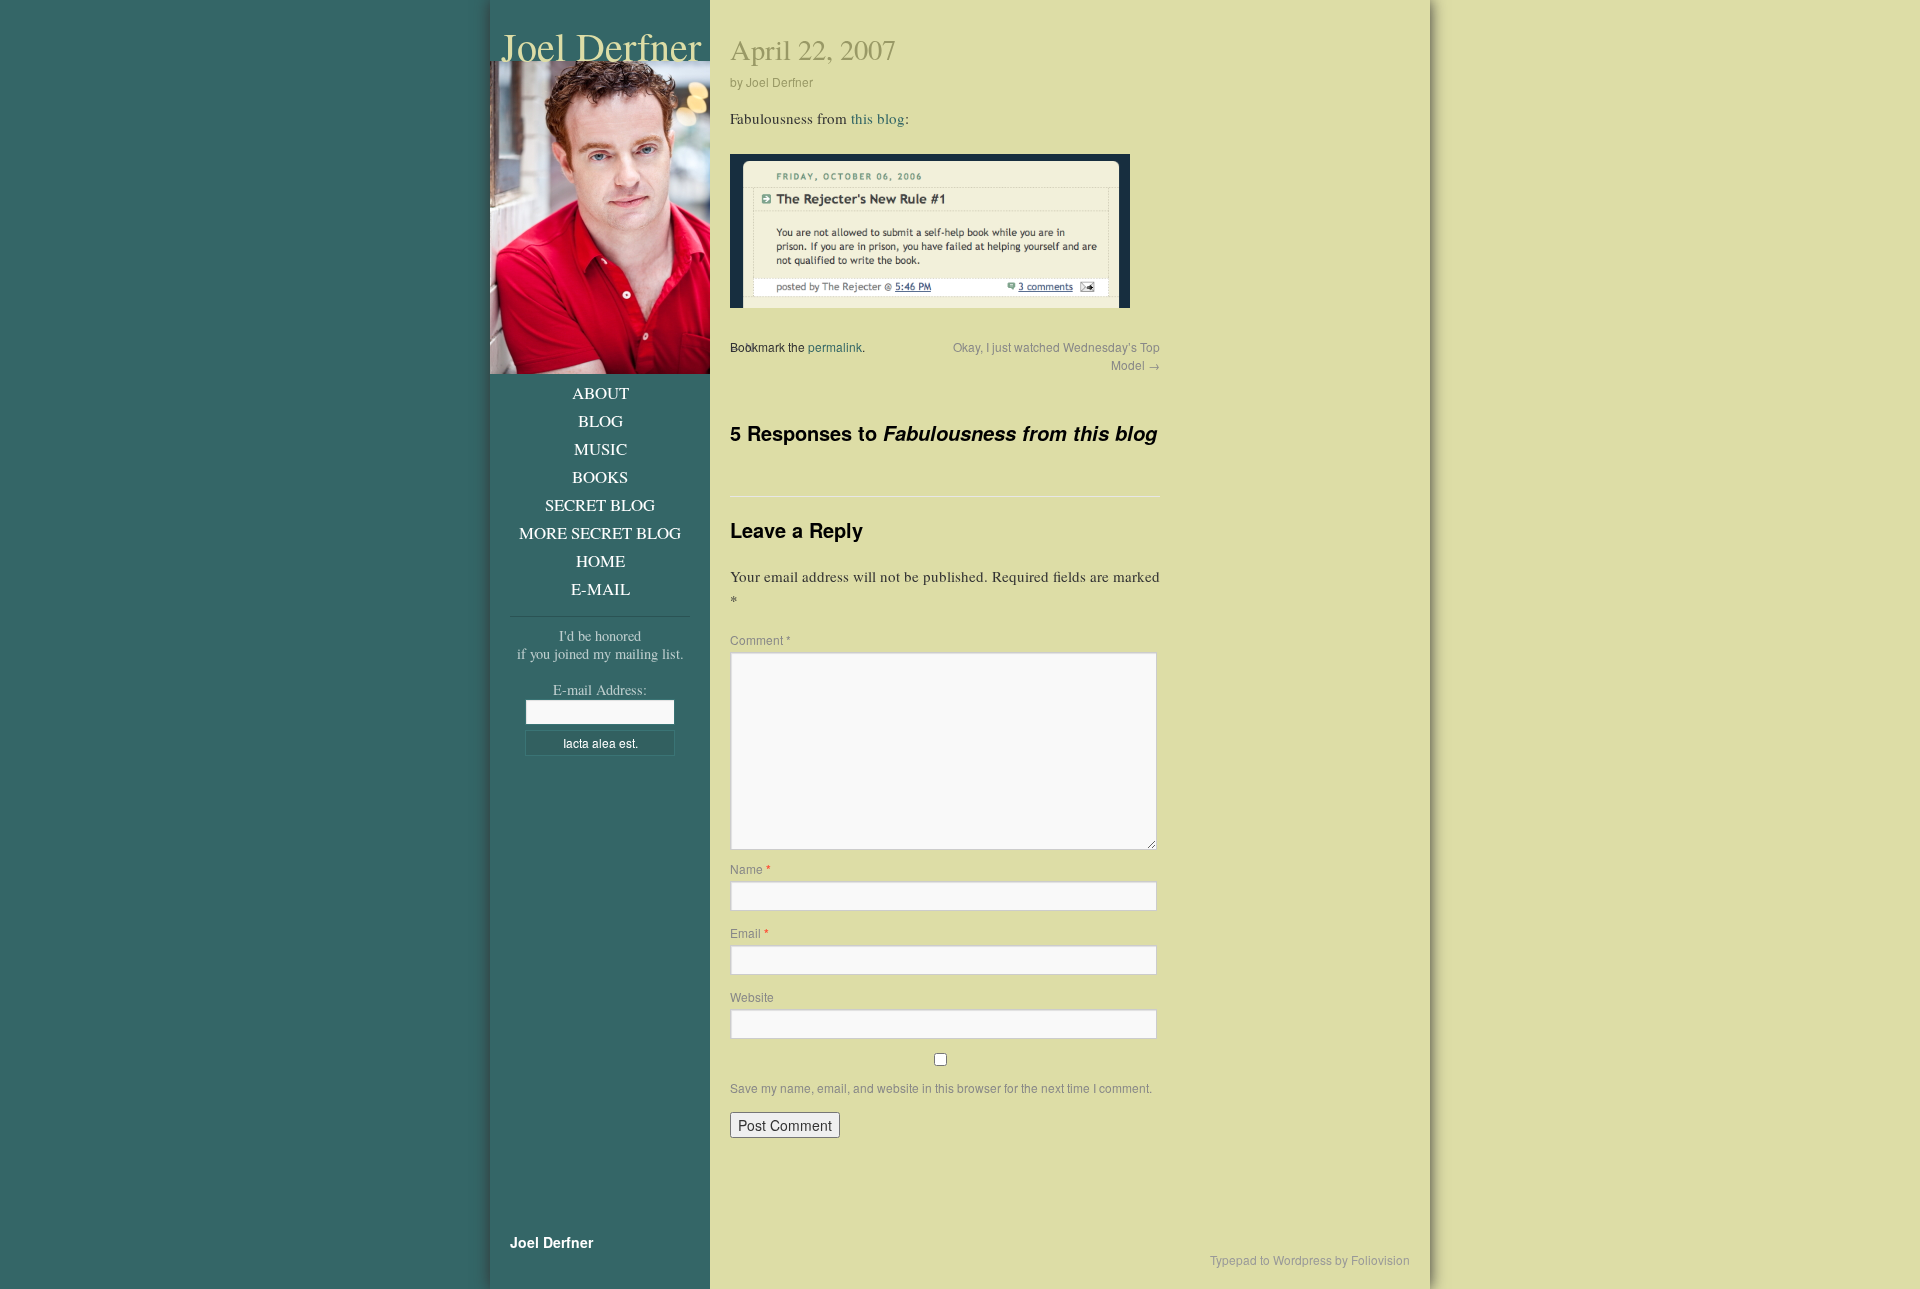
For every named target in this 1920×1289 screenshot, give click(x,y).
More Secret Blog (600, 532)
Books (600, 476)
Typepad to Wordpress (1271, 1260)
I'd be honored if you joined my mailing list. (600, 644)
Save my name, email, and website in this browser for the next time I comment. (941, 1087)
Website (752, 996)
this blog (878, 118)
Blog (600, 420)
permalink (835, 346)
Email (749, 932)
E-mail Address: (600, 689)
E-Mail (600, 588)
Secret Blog (600, 504)
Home (600, 560)
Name (750, 868)
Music (600, 448)
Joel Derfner (601, 46)
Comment (760, 639)
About (600, 392)
